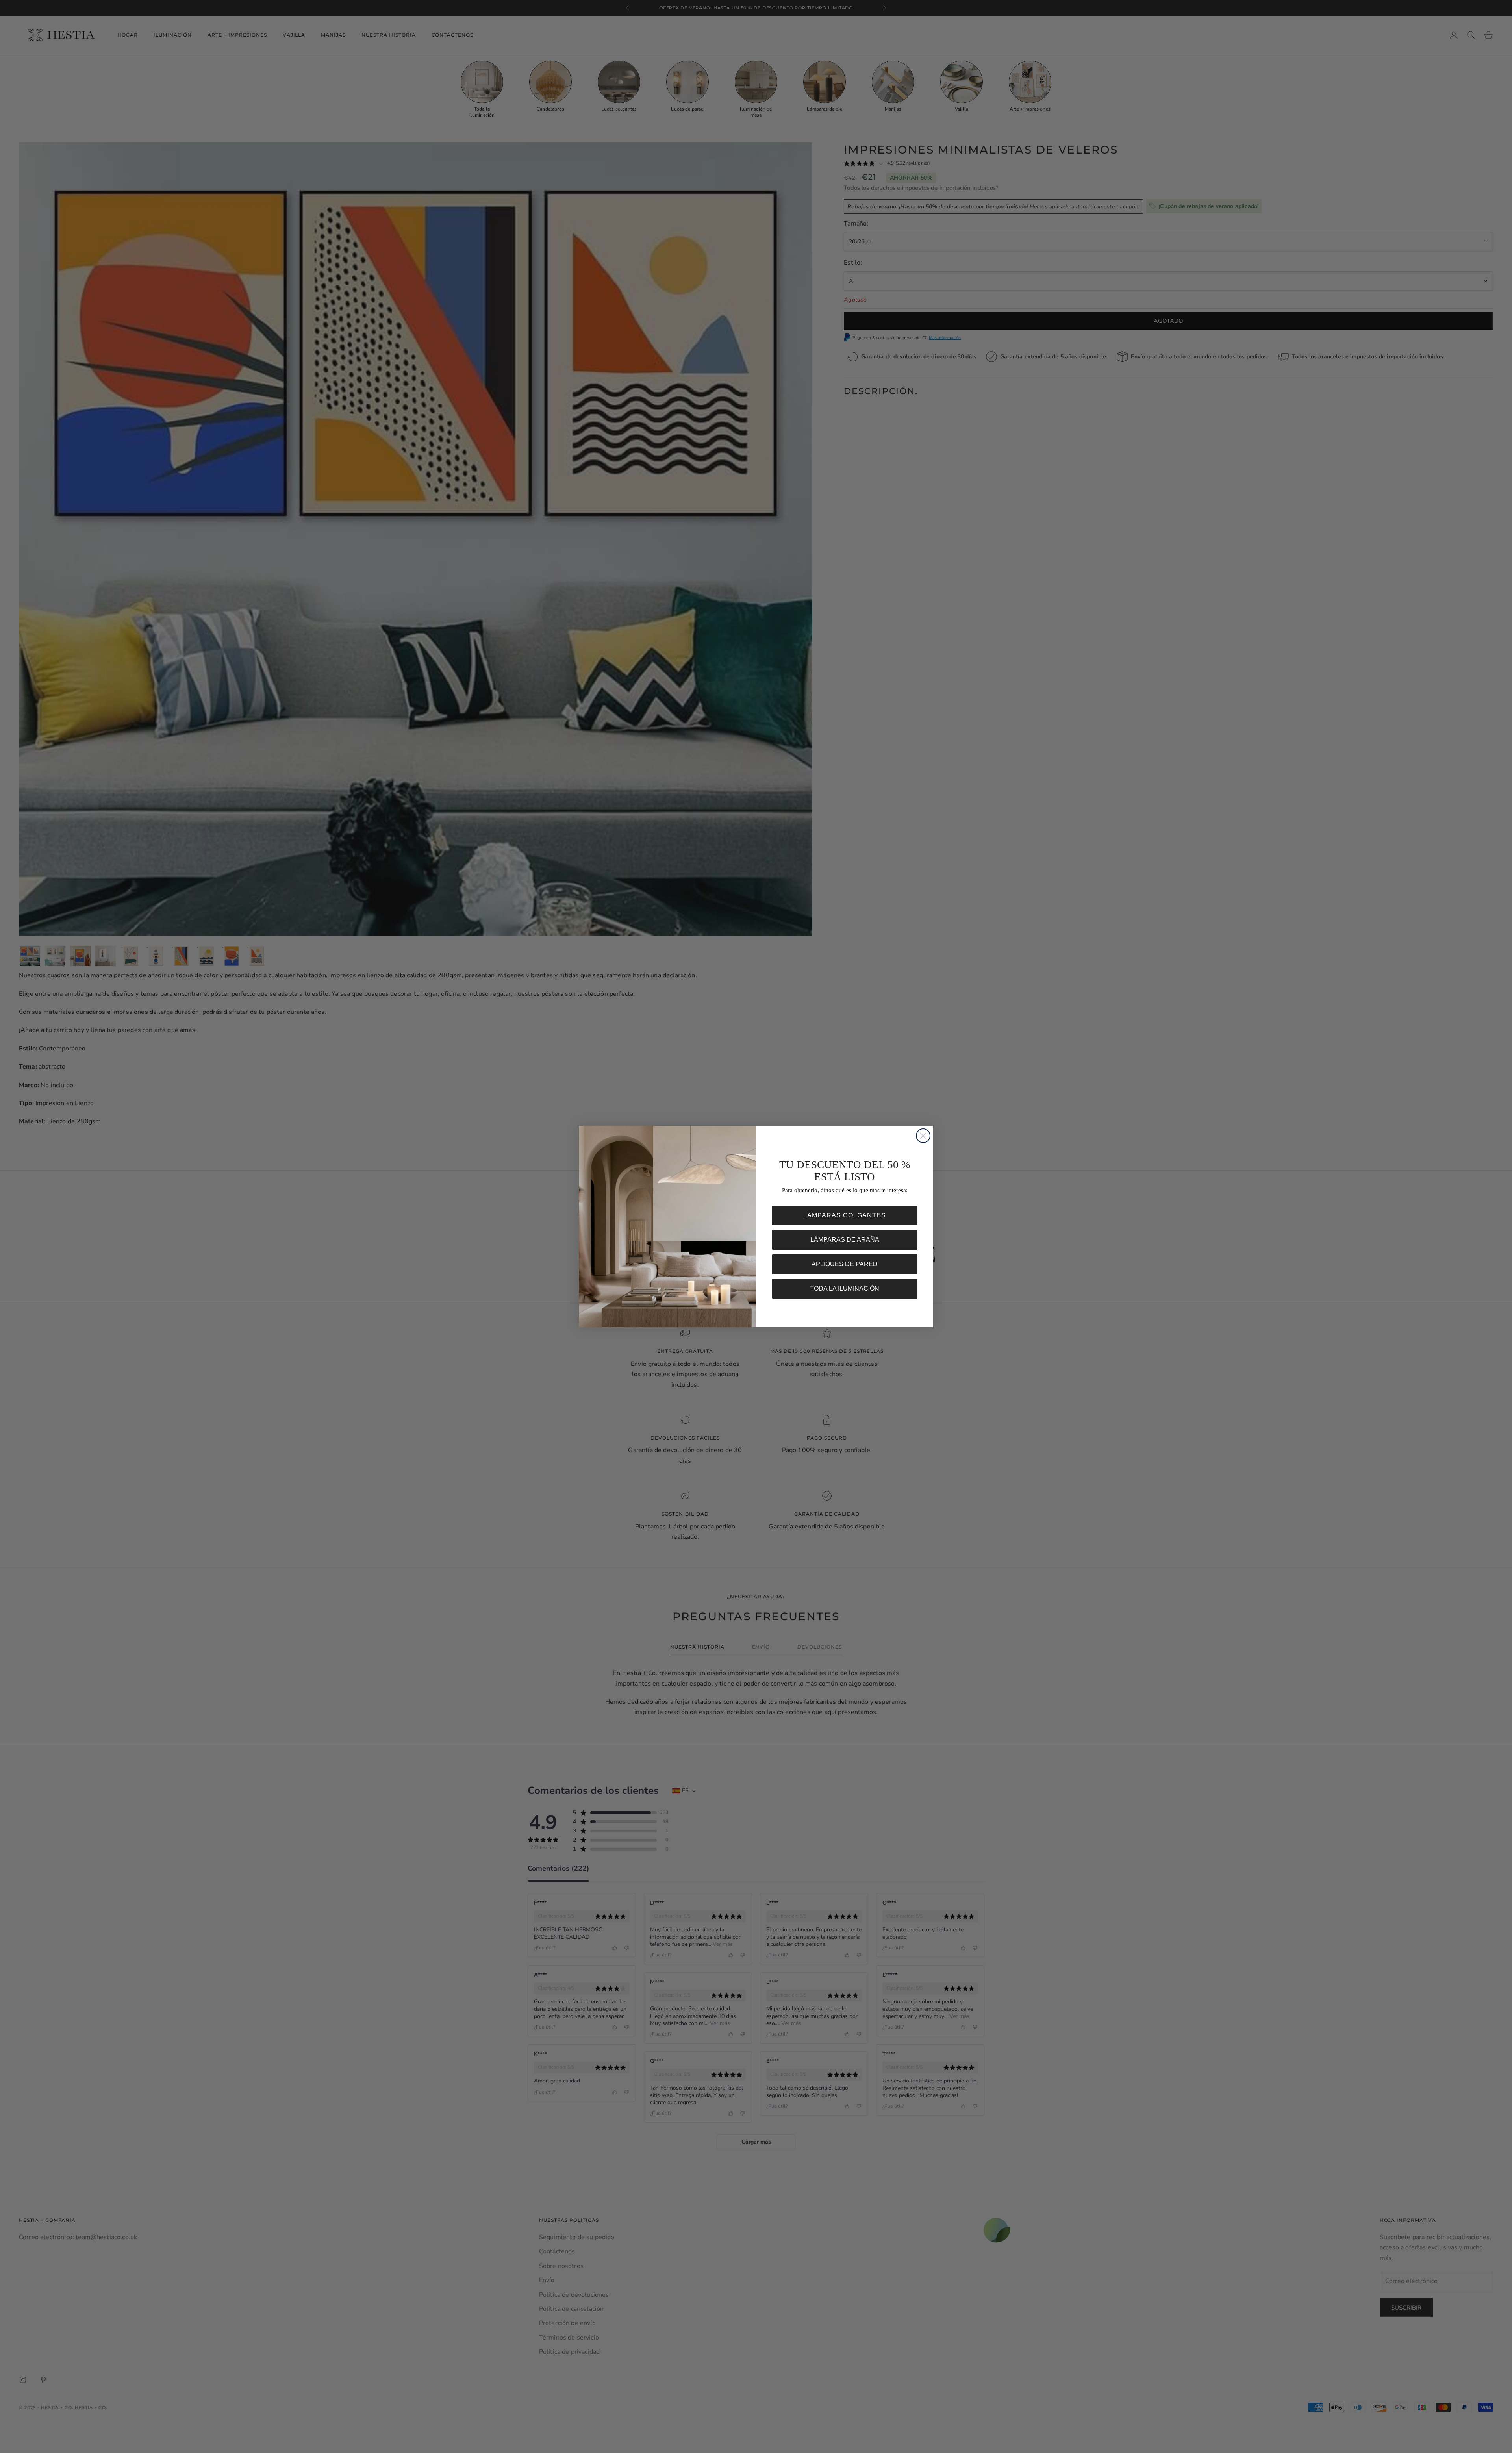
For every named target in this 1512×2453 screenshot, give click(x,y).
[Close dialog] (923, 1136)
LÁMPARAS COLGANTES (845, 1215)
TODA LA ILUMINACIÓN (845, 1289)
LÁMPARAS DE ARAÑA (845, 1240)
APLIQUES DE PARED (845, 1264)
